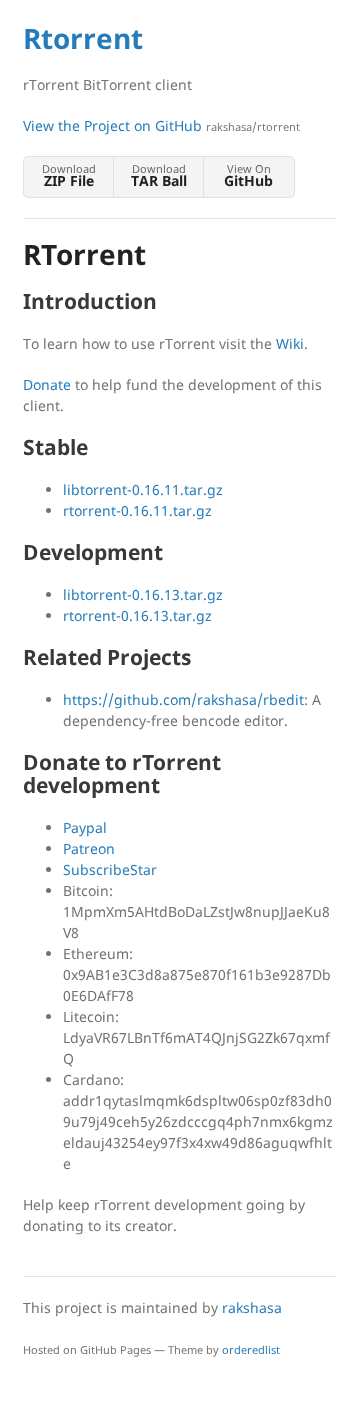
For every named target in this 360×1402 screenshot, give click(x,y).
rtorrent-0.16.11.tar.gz (137, 510)
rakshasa (252, 1307)
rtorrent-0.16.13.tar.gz (137, 615)
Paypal (85, 827)
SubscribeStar (110, 869)
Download (69, 175)
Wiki (290, 343)
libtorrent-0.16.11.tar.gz (143, 489)
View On (248, 175)
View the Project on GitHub (161, 125)
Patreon (89, 848)
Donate (47, 384)
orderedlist (251, 1349)
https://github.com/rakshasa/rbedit (183, 699)
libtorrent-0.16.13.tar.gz (143, 594)
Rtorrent (83, 38)
